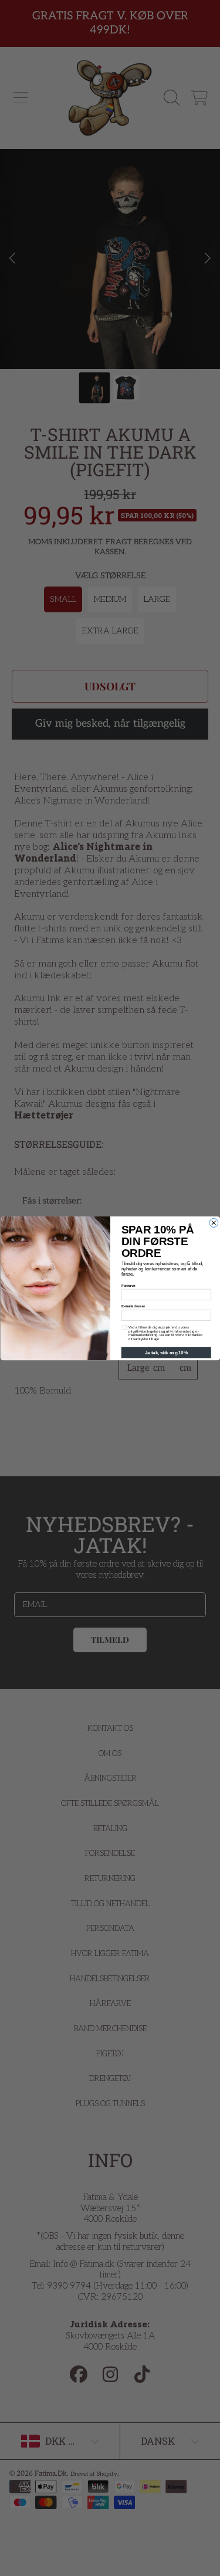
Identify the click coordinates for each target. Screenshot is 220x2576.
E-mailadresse (133, 1306)
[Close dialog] (213, 1223)
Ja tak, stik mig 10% (166, 1353)
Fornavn (128, 1285)
